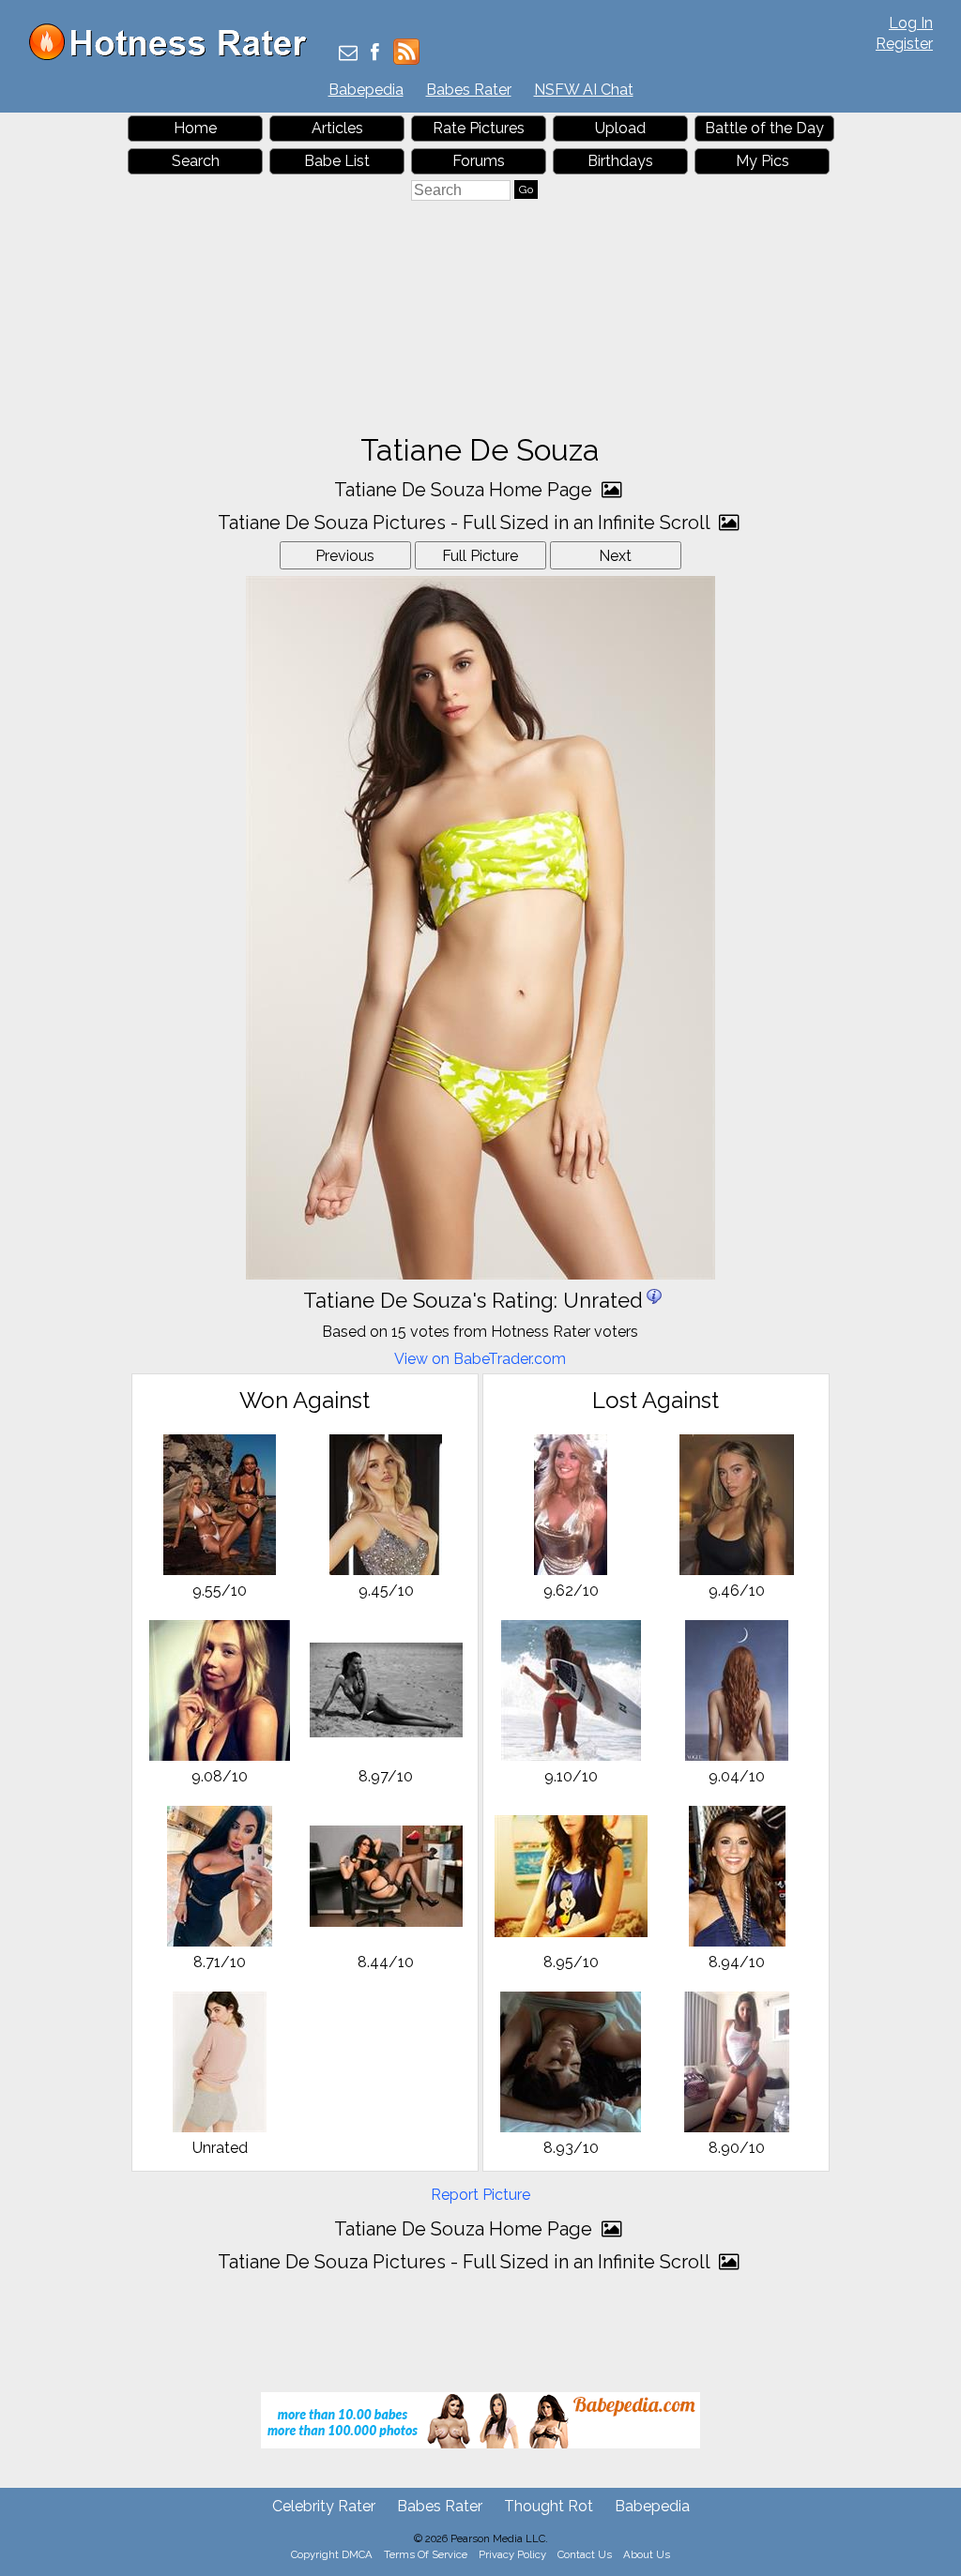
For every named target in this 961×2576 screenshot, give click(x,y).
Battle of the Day (764, 128)
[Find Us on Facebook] (375, 54)
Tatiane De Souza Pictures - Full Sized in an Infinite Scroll (466, 523)
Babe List (337, 161)
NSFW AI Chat (584, 90)
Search (196, 161)
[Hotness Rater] (175, 56)
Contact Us (585, 2554)
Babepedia (366, 90)
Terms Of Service (426, 2554)
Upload (620, 128)
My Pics (763, 161)
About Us (647, 2554)
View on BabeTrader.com (480, 1359)
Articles (337, 128)
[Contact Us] (348, 54)
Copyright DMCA (332, 2554)
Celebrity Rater (324, 2506)
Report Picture (480, 2195)
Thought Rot (549, 2506)
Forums (479, 161)
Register (904, 44)
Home (195, 128)
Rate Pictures (479, 128)
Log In (911, 23)
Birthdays (620, 161)
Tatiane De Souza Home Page (465, 490)
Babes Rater (469, 90)
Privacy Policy (512, 2554)
